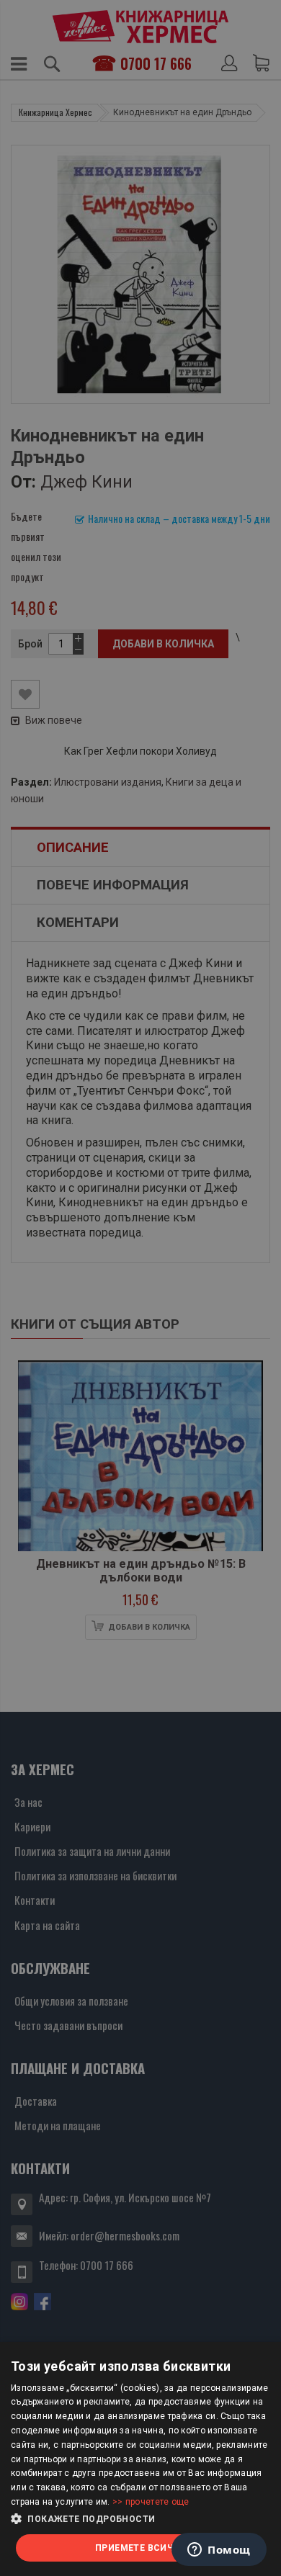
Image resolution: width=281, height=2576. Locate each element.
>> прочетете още (151, 2502)
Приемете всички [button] (140, 2548)
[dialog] (140, 2459)
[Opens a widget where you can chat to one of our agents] (219, 2551)
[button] (140, 2519)
